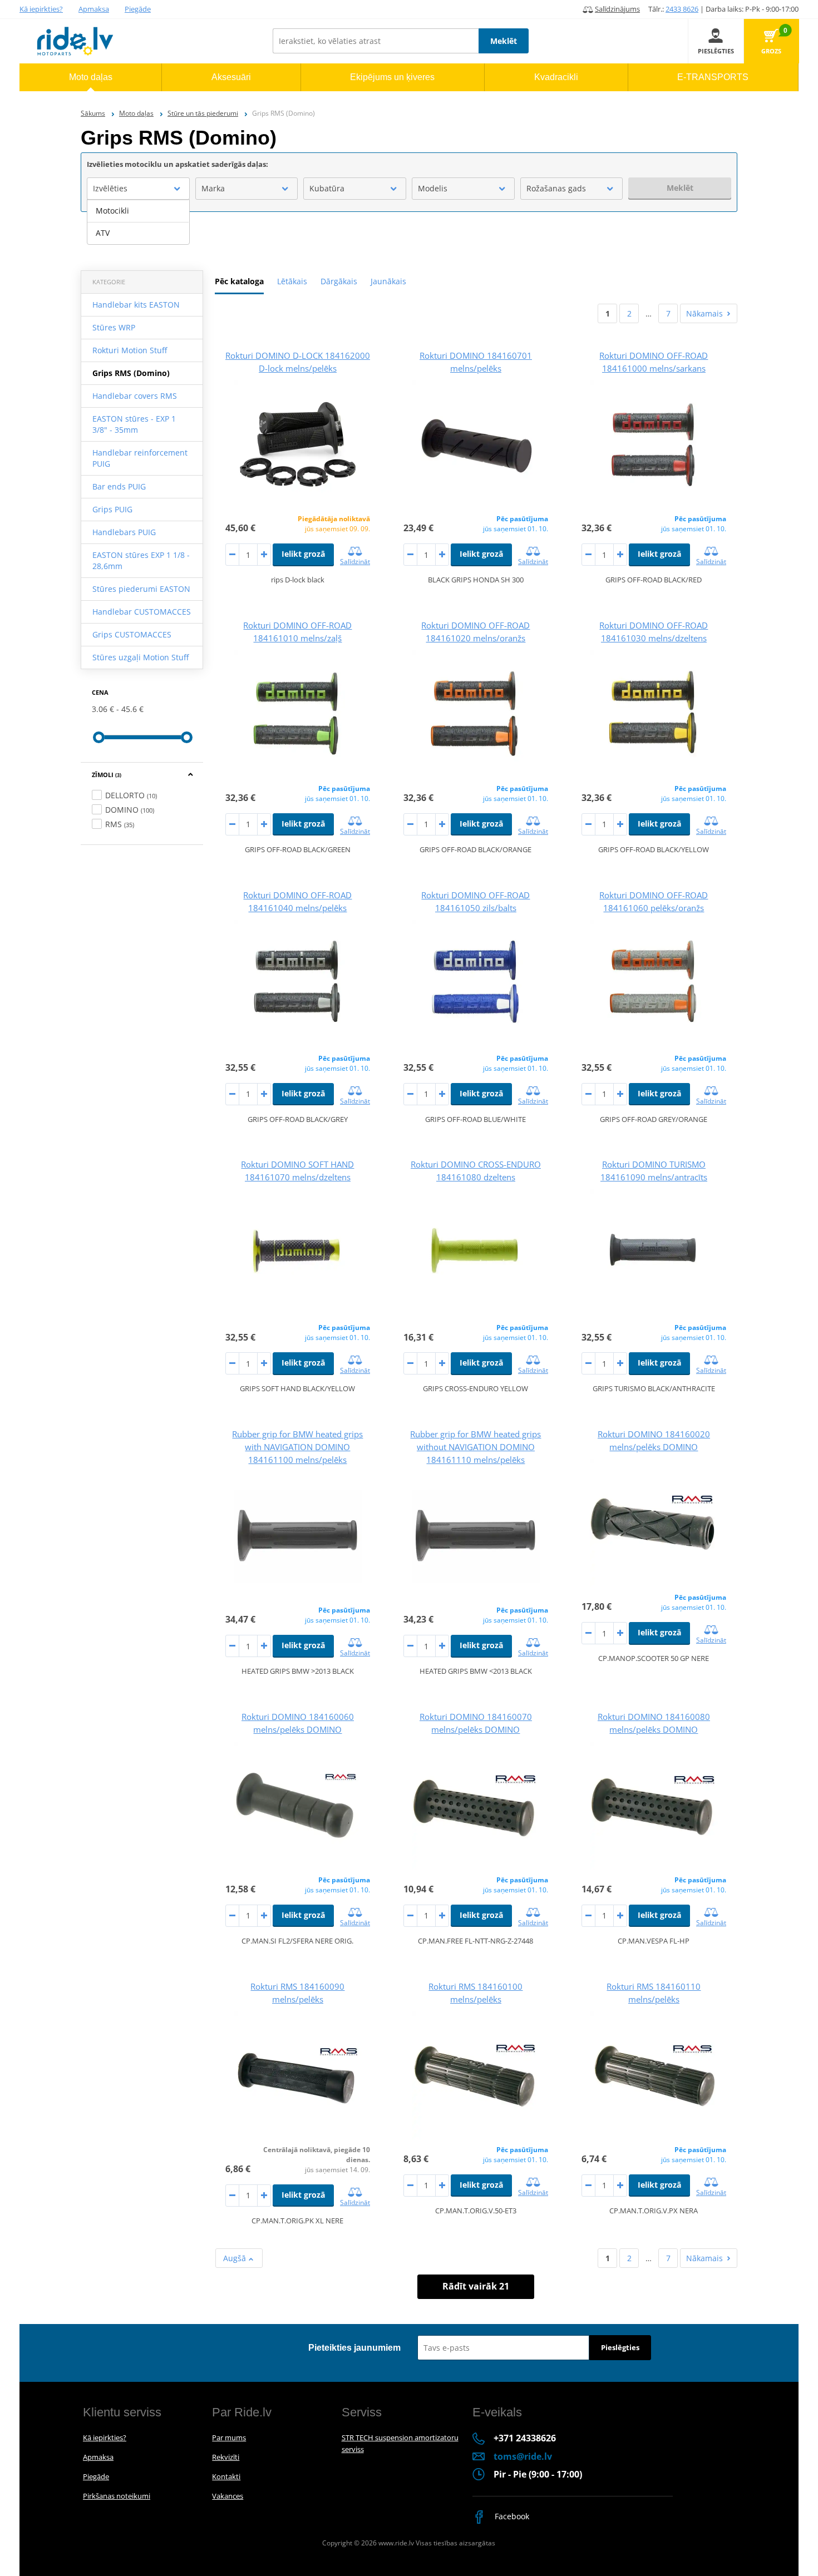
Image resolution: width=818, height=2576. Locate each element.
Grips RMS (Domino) (131, 373)
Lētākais (292, 281)
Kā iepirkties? (41, 9)
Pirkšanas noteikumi (117, 2496)
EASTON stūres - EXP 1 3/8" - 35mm (134, 424)
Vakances (228, 2496)
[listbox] (138, 222)
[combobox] (138, 189)
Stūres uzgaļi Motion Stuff (141, 657)
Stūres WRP (114, 327)
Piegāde (138, 9)
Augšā (236, 2258)
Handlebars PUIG (124, 532)
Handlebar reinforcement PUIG (140, 458)
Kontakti (226, 2476)
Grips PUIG (112, 509)
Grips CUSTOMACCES (132, 634)
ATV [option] (103, 233)
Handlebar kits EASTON (136, 305)
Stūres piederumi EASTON (141, 589)
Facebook (511, 2516)
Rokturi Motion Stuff (130, 350)
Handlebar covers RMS (135, 396)
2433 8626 (682, 9)
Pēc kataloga (239, 281)
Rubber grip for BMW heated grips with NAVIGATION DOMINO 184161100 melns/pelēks (297, 1447)
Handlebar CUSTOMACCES (142, 612)
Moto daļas (136, 113)
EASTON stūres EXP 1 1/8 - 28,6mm (141, 560)
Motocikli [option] (112, 211)
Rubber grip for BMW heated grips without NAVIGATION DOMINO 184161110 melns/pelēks (475, 1447)
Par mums (229, 2437)
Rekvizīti (226, 2457)
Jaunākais (388, 281)
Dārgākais (339, 281)
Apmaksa (94, 9)
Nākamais (704, 313)
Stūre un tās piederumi (203, 113)
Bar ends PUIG (119, 486)
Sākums (93, 113)
